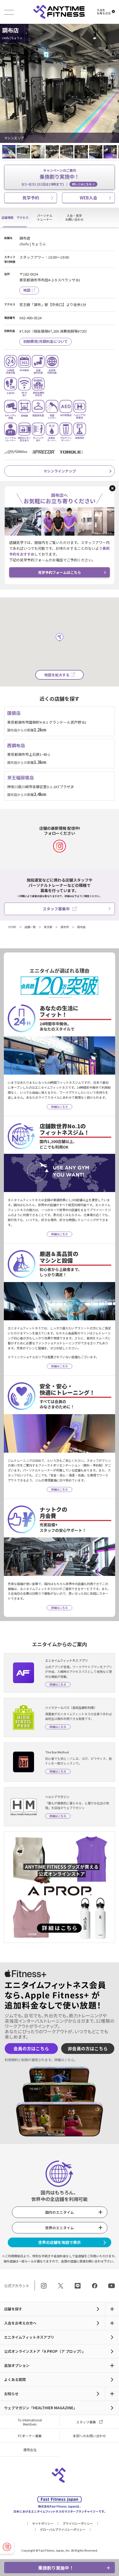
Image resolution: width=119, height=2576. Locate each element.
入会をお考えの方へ (20, 2323)
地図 (27, 290)
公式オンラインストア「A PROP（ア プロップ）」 (45, 2351)
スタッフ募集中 (56, 909)
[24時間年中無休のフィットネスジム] (59, 12)
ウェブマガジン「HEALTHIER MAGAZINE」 (41, 2408)
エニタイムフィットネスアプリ (29, 2337)
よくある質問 (15, 2379)
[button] (6, 83)
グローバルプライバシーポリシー (63, 2529)
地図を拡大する (57, 675)
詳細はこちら (64, 2060)
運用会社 (30, 2450)
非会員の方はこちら (88, 2049)
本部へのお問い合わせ (89, 2436)
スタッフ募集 (86, 2422)
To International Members (30, 2422)
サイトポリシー (43, 2523)
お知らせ (11, 2394)
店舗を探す (13, 2309)
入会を (104, 12)
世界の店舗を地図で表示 (59, 2242)
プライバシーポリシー (78, 2523)
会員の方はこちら (31, 2049)
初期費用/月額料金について (46, 341)
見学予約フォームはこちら (59, 572)
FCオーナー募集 (30, 2436)
